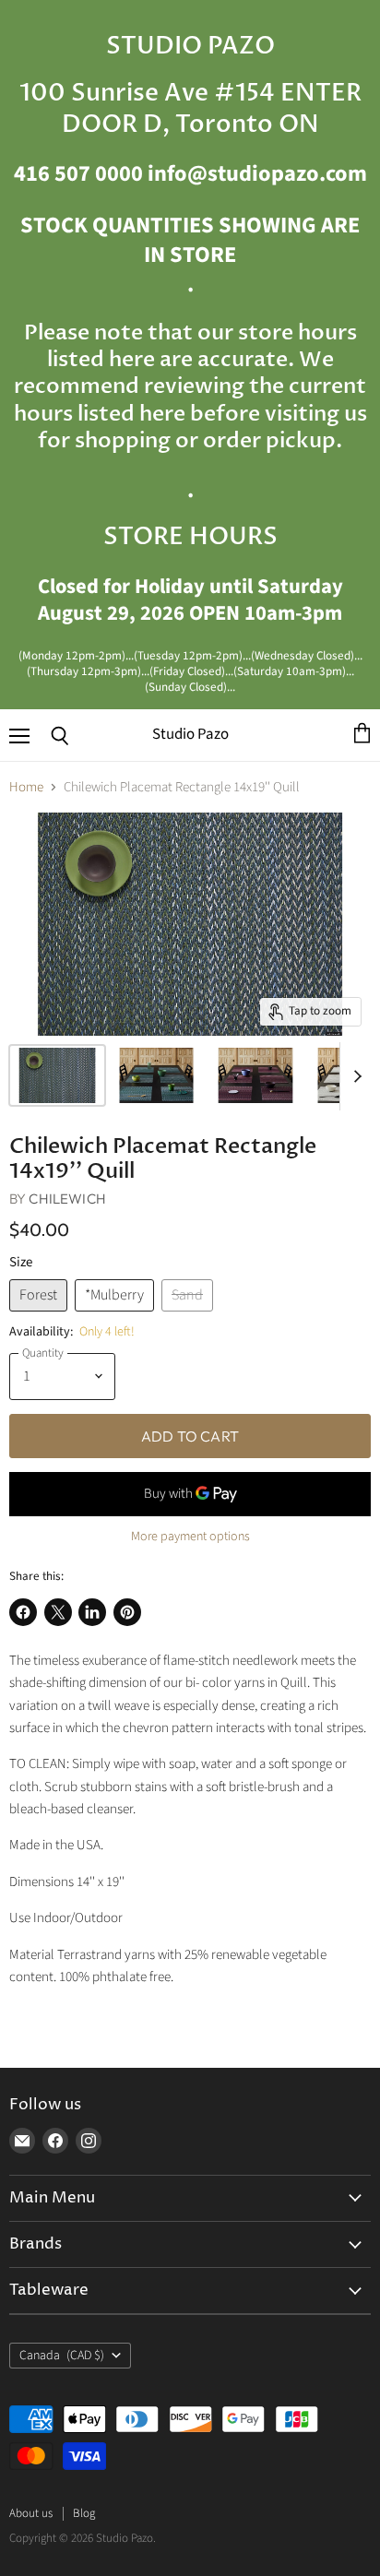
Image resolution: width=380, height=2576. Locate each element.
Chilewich (67, 1199)
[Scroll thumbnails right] (354, 1076)
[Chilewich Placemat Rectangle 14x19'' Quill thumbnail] (57, 1075)
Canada (62, 2356)
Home (26, 787)
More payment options (190, 1537)
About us (31, 2513)
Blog (84, 2513)
